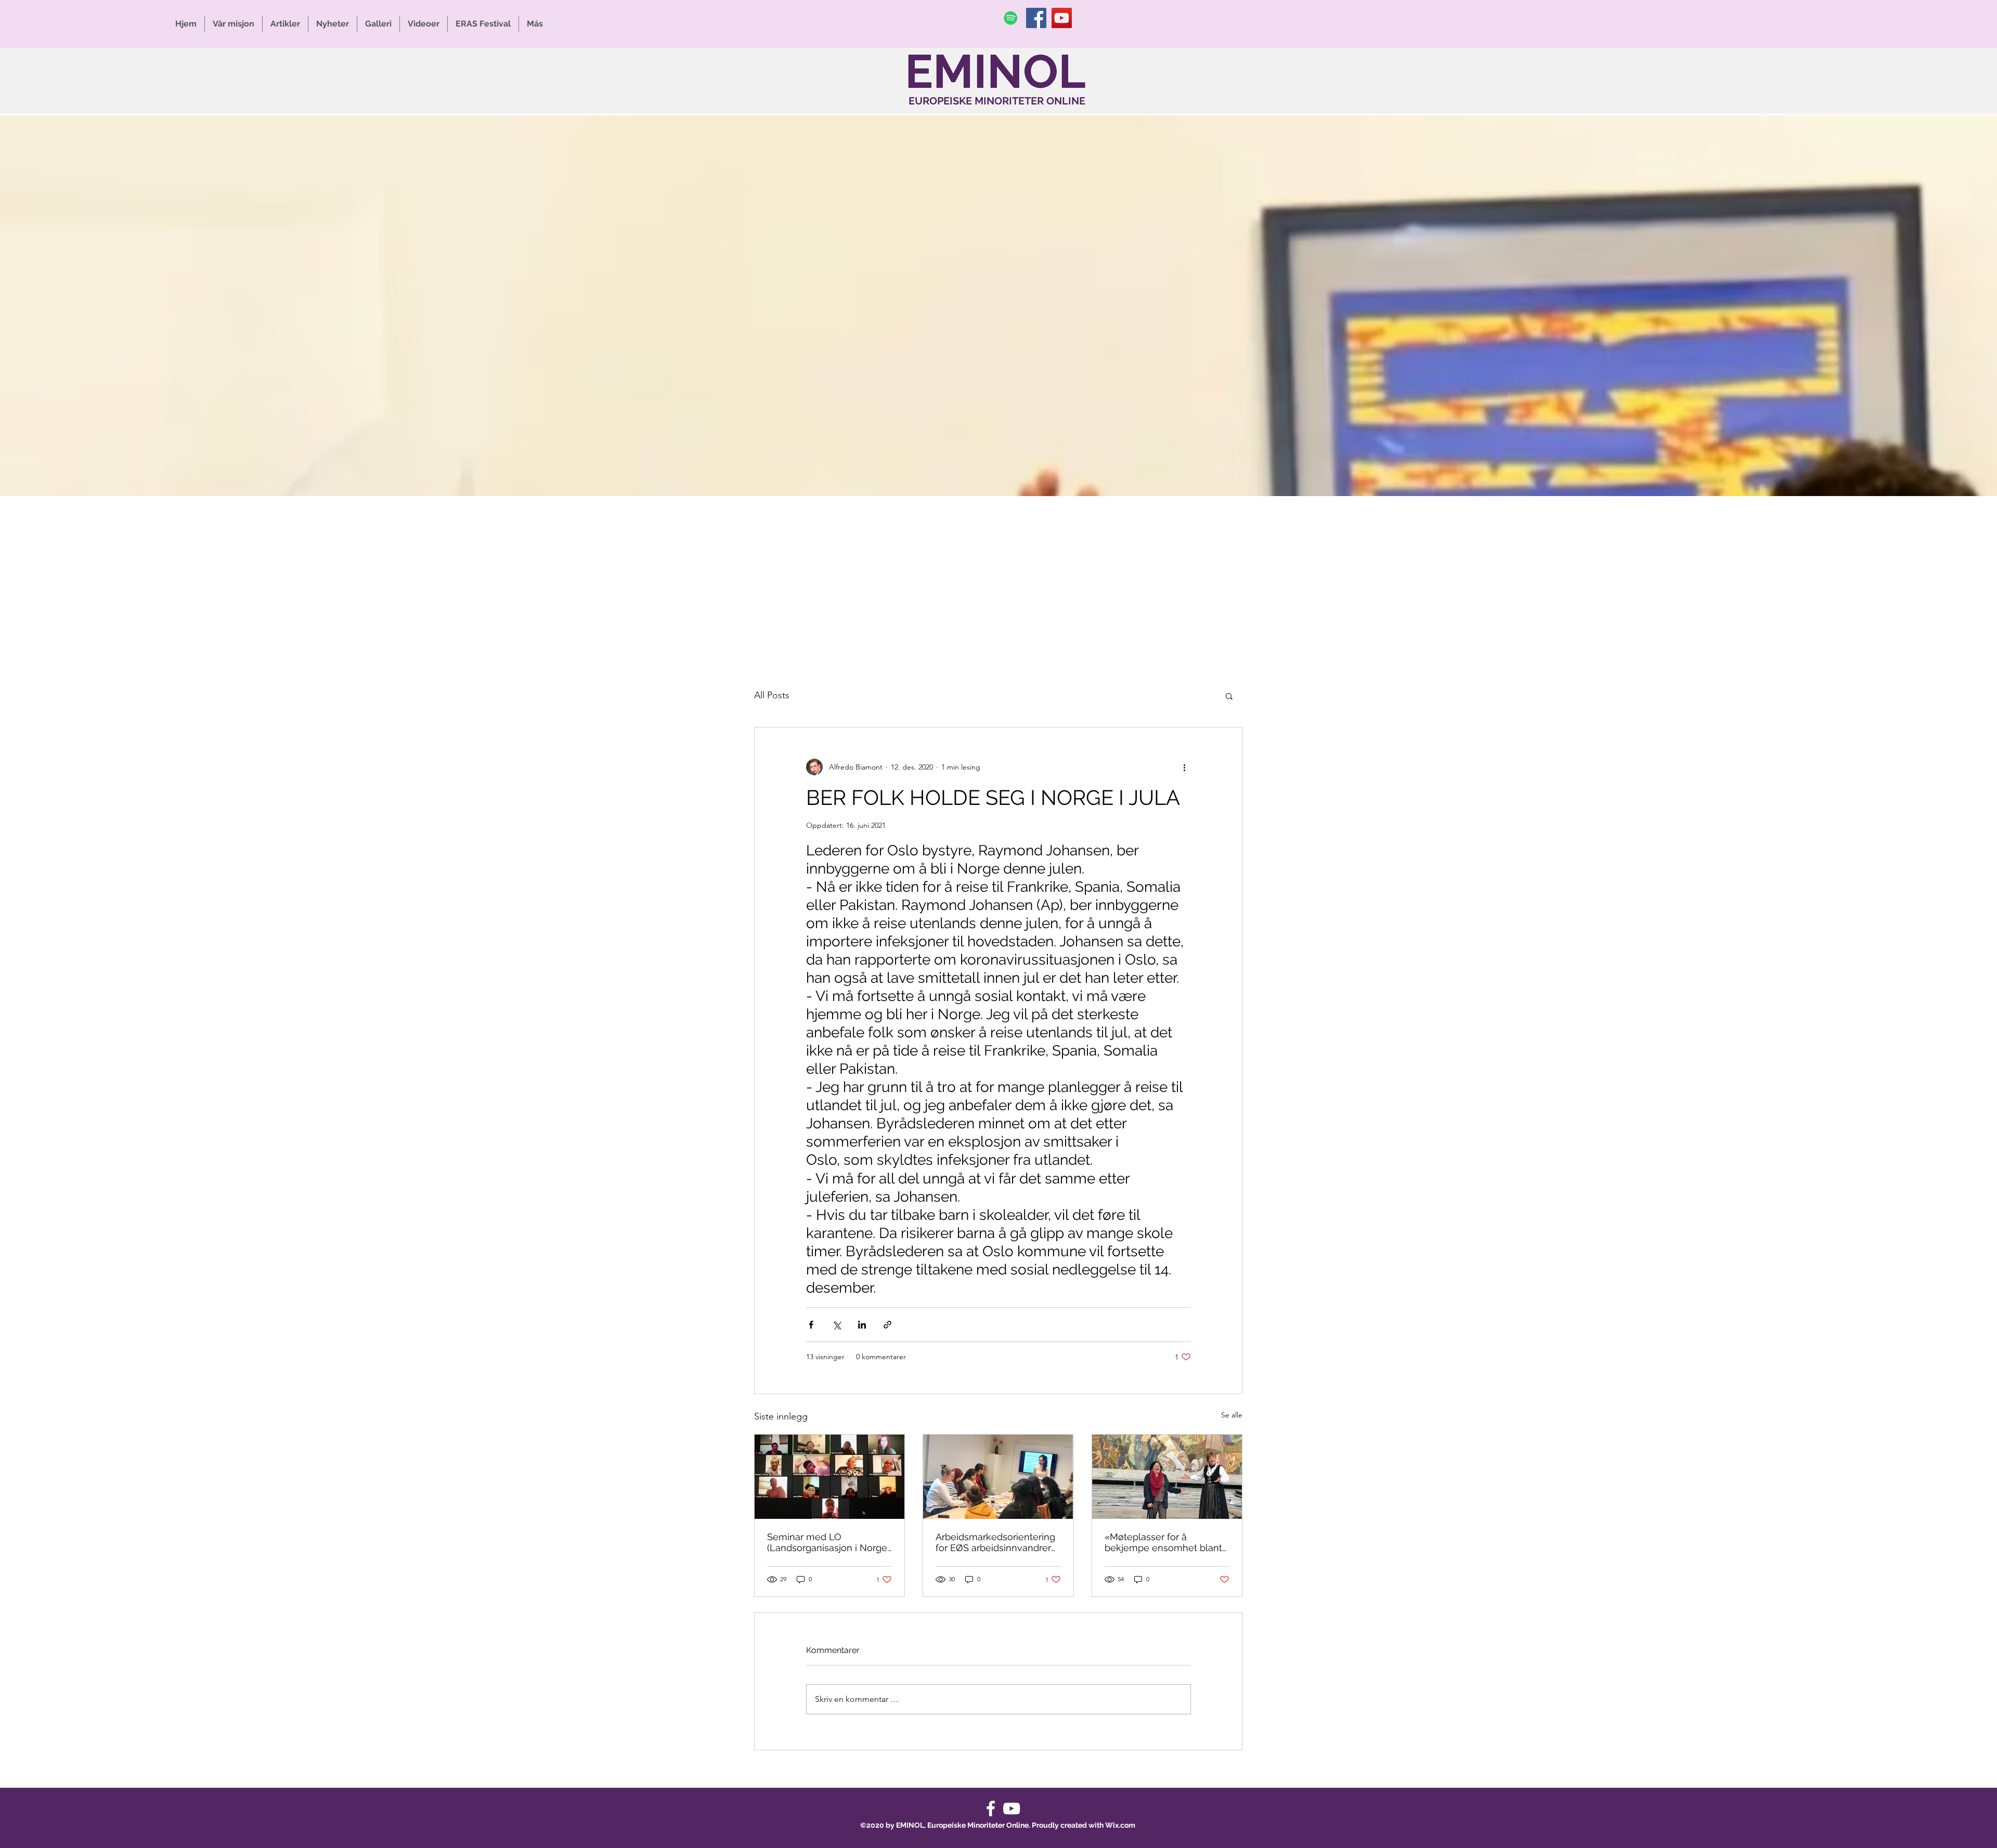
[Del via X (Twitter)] (837, 1325)
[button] (1229, 696)
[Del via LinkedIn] (862, 1325)
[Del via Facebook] (811, 1325)
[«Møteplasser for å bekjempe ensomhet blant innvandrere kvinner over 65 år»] (1167, 1477)
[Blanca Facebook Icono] (991, 1808)
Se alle (1232, 1415)
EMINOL (995, 71)
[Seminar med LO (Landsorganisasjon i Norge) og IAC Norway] (829, 1477)
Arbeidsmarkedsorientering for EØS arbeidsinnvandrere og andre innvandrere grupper (996, 1542)
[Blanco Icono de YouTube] (1012, 1808)
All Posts (772, 695)
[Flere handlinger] (1185, 767)
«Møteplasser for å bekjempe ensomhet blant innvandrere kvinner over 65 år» (1167, 1542)
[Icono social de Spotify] (1011, 18)
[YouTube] (1062, 18)
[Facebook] (1036, 18)
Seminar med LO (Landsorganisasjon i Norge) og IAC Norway (828, 1542)
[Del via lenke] (887, 1325)
